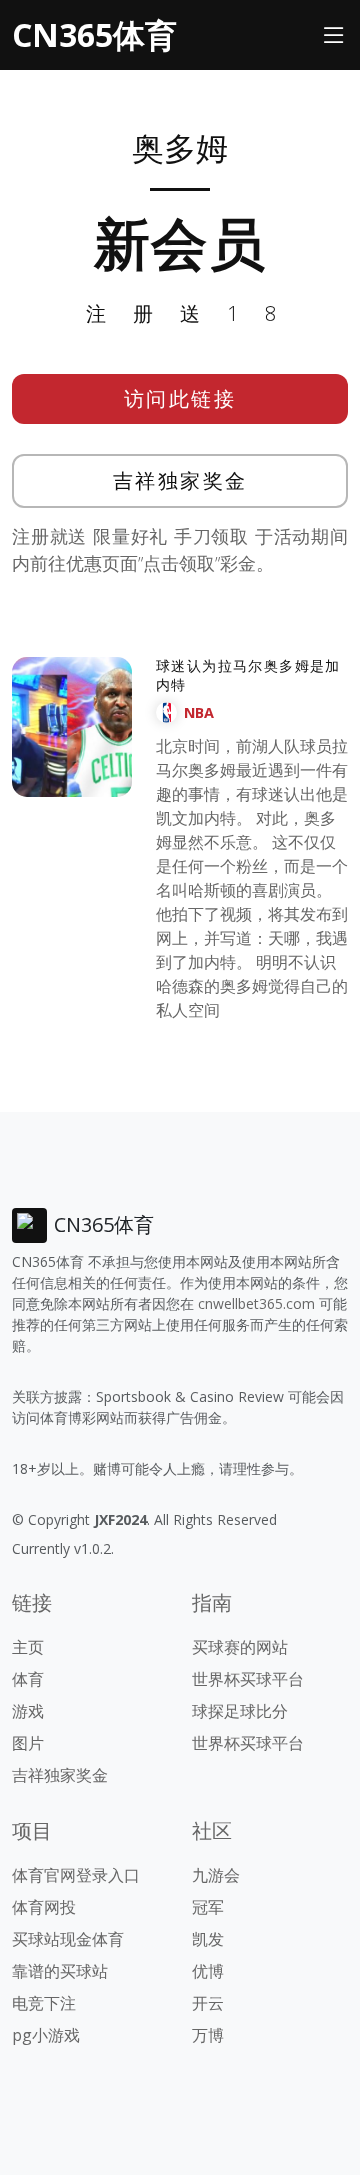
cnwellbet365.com (256, 1303)
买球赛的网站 (240, 1647)
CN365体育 (94, 34)
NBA (199, 712)
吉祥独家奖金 (180, 480)
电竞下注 (44, 2003)
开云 (208, 2003)
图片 (28, 1743)
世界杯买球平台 (248, 1679)
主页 (28, 1647)
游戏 (28, 1711)
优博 (208, 1971)
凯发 (208, 1939)
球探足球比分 (240, 1711)
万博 (208, 2035)
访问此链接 (180, 398)
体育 (28, 1679)
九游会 (216, 1875)
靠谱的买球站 (60, 1971)
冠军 (208, 1907)
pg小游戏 (46, 2035)
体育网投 (44, 1907)
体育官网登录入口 (76, 1875)
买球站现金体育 (68, 1939)
